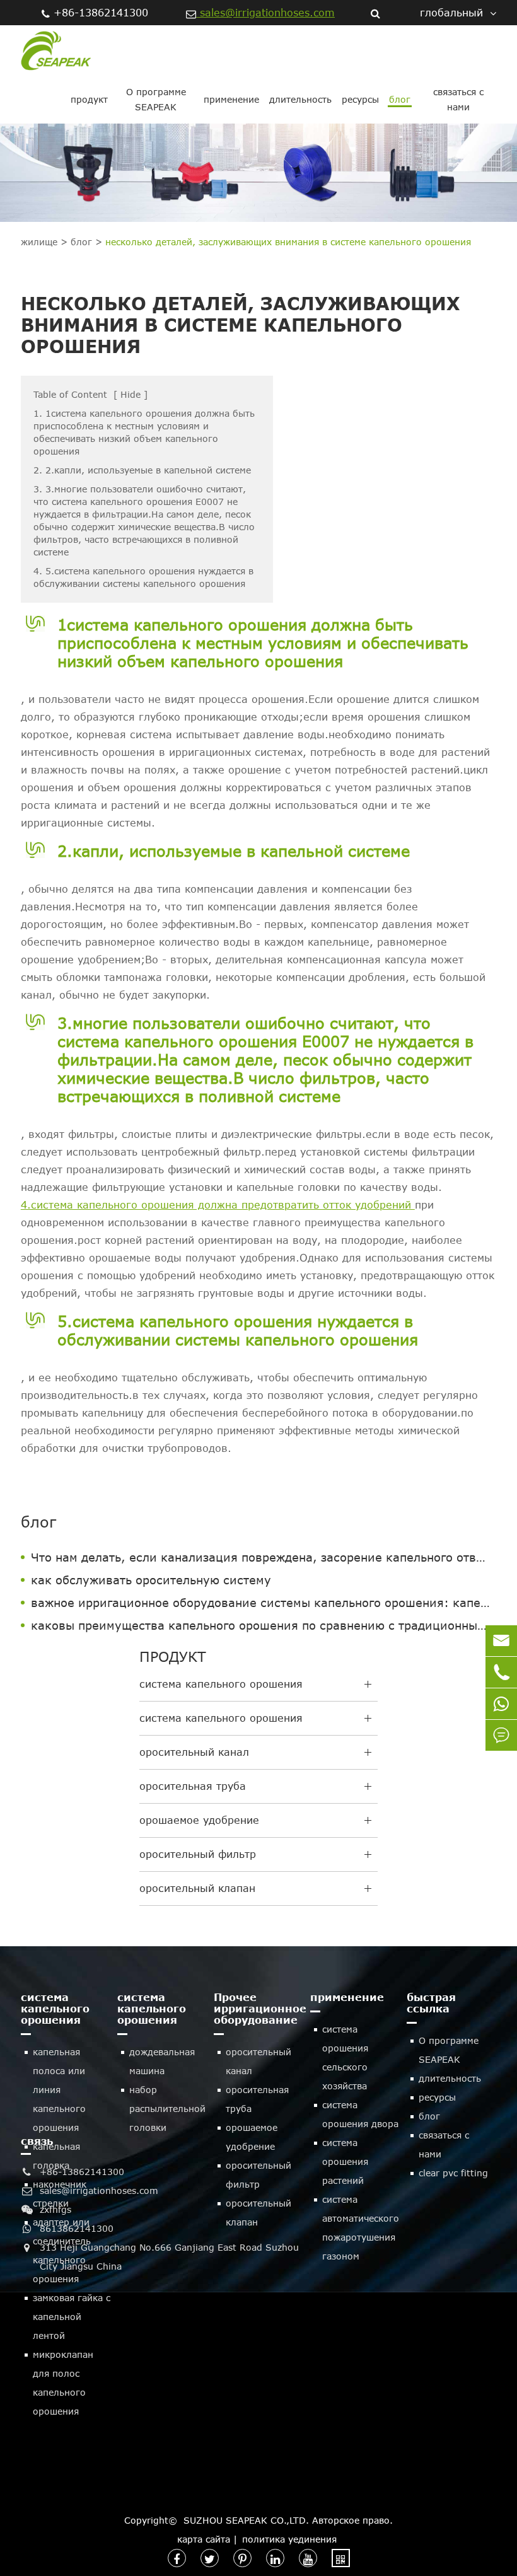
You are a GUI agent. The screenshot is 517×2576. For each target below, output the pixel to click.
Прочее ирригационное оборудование (259, 2009)
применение (231, 99)
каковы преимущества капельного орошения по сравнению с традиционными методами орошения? (264, 1625)
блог (400, 99)
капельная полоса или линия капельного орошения (59, 2090)
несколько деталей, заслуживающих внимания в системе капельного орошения (288, 242)
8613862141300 (77, 2228)
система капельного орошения (221, 1684)
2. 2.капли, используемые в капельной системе (142, 470)
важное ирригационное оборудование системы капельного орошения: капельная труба (264, 1603)
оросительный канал (194, 1752)
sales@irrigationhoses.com (265, 13)
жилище (39, 242)
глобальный (451, 13)
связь (37, 2141)
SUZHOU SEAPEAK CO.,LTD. (246, 2520)
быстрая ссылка (431, 2003)
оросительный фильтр (198, 1854)
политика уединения (289, 2539)
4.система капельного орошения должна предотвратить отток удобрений (218, 1205)
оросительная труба (193, 1786)
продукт (89, 99)
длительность (300, 99)
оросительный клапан (197, 1888)
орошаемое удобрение (199, 1820)
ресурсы (360, 99)
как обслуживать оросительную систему (151, 1580)
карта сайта (204, 2539)
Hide (131, 394)
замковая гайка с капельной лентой (72, 2317)
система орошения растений (345, 2161)
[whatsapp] (501, 1704)
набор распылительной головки (167, 2109)
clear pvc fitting (453, 2173)
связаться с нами (458, 99)
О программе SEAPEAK (156, 99)
